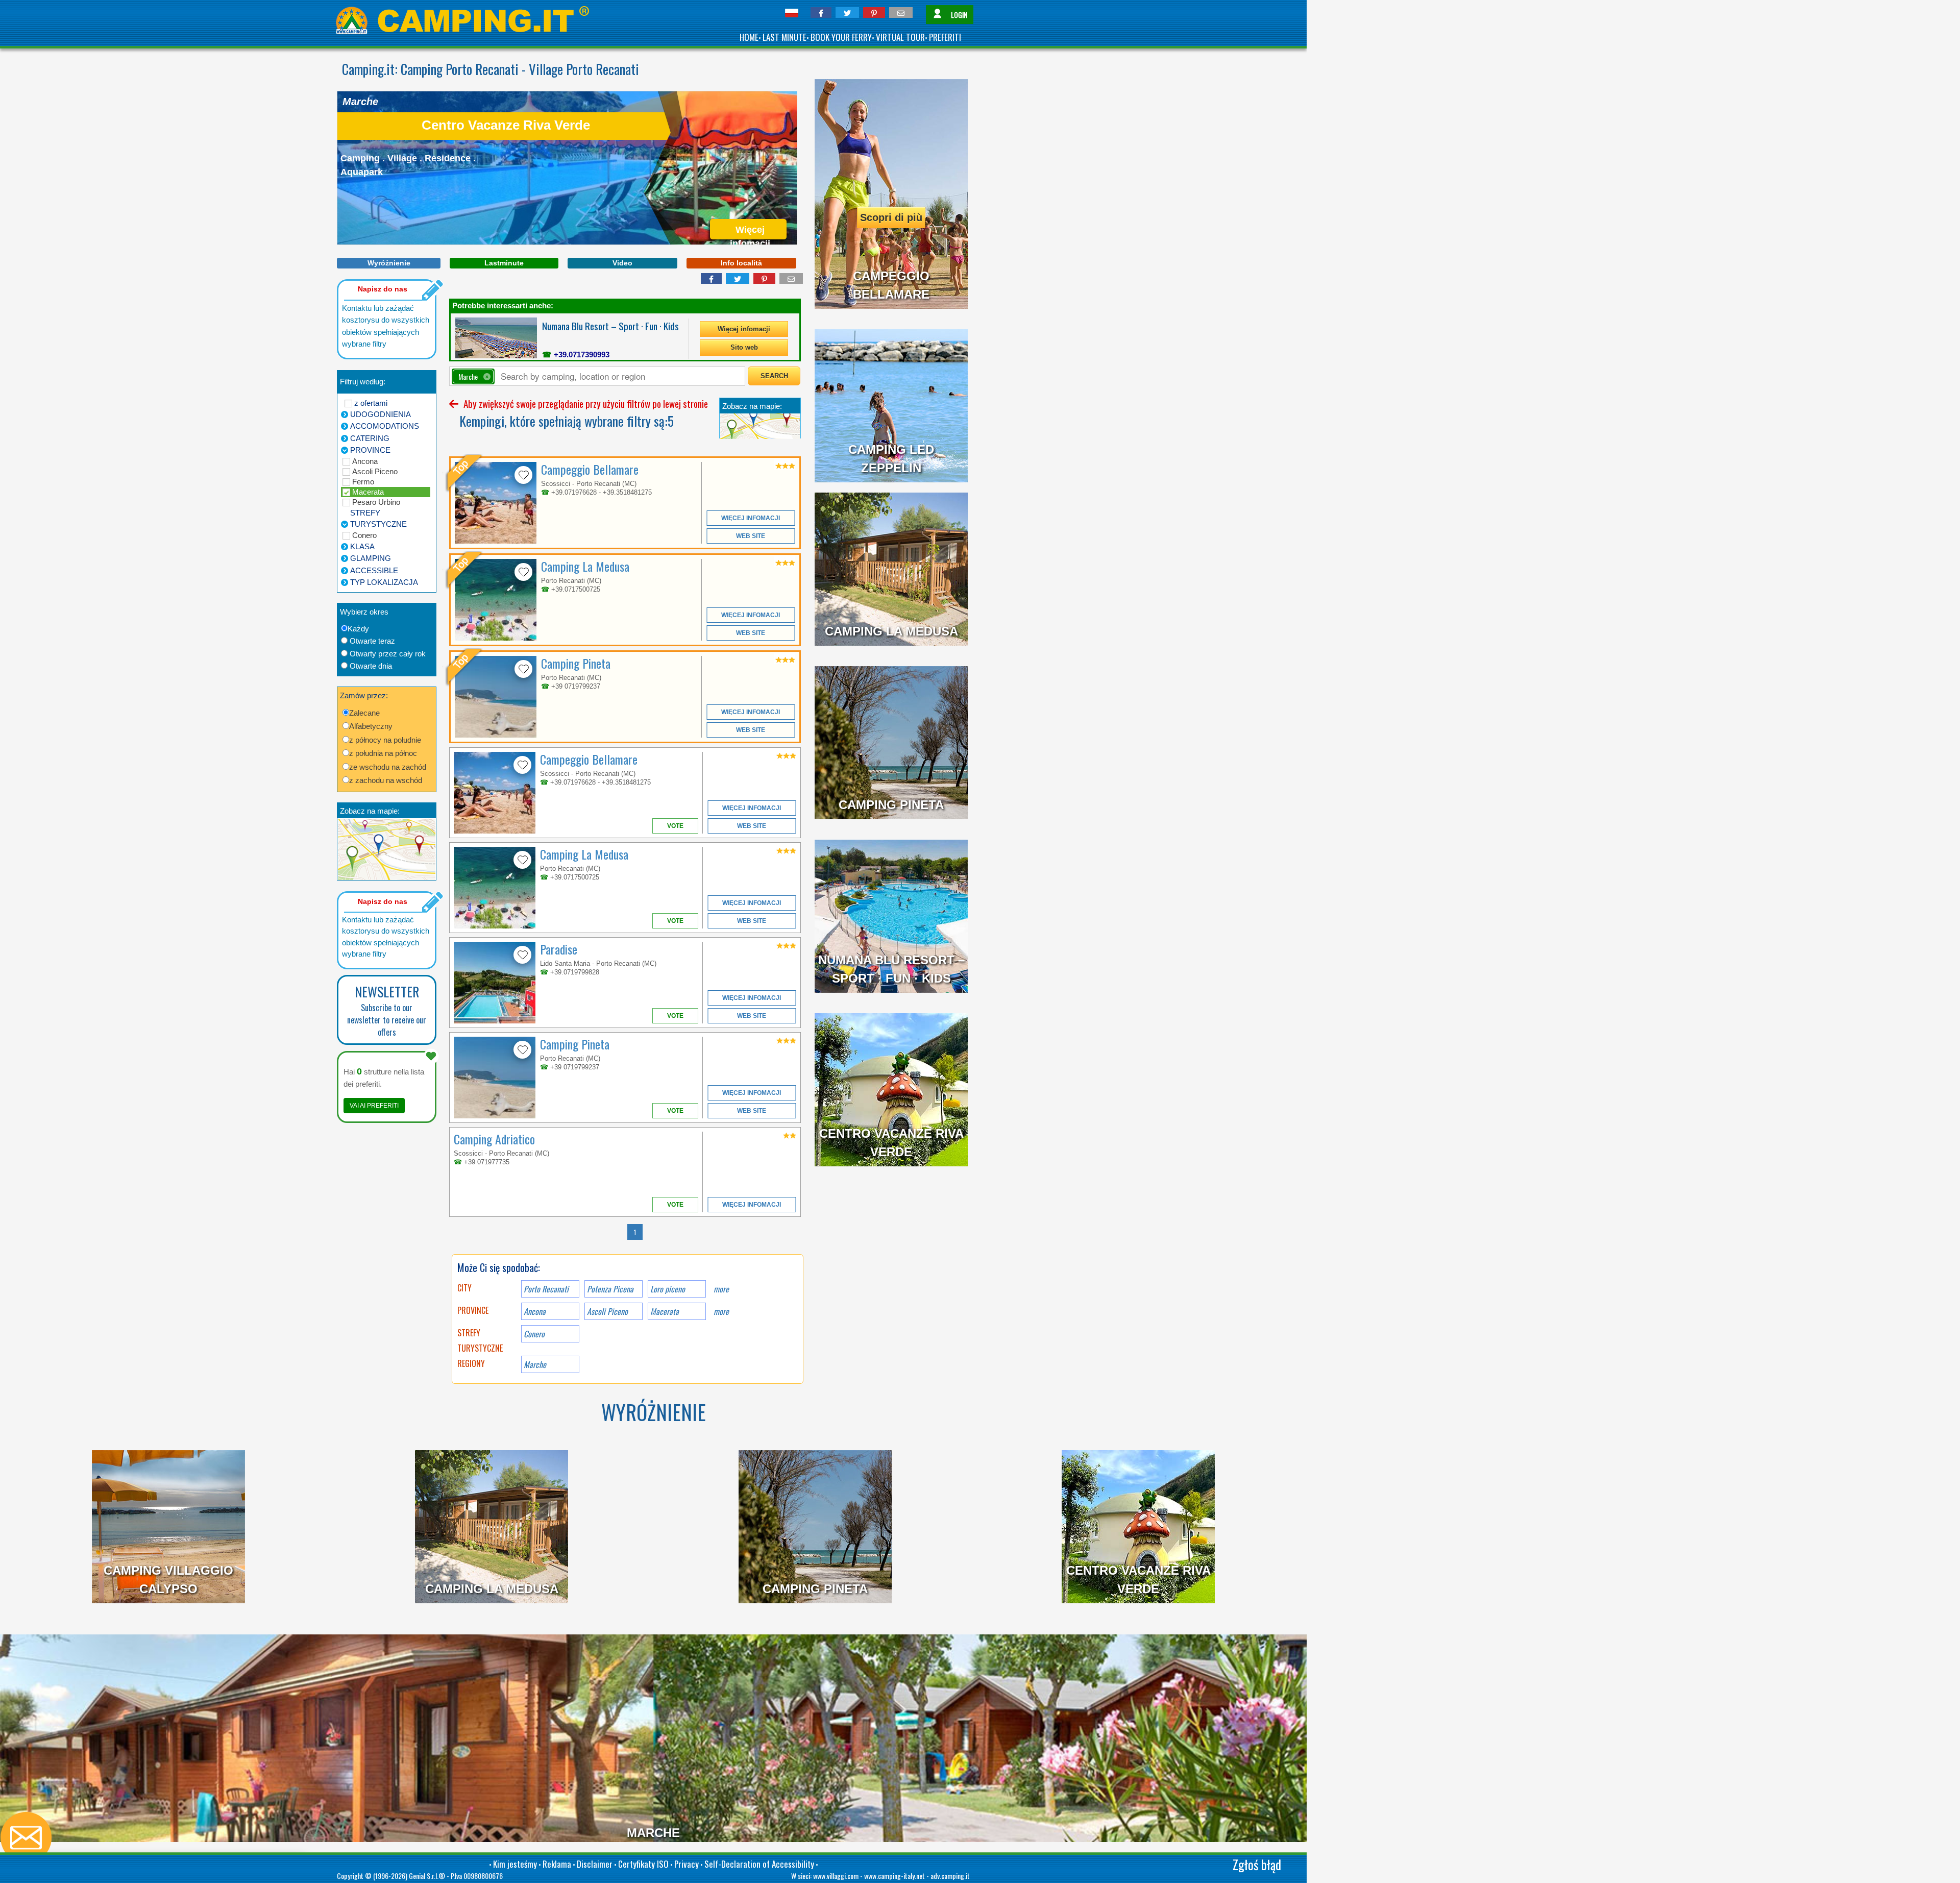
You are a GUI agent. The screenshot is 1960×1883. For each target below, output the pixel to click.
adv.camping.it (950, 1876)
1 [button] (635, 1232)
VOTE (675, 826)
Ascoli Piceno (375, 471)
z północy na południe (385, 740)
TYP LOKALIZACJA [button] (384, 582)
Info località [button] (741, 263)
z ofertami (371, 403)
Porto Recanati (546, 1289)
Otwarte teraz (372, 641)
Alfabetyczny (371, 726)
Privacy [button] (687, 1864)
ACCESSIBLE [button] (374, 570)
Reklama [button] (557, 1864)
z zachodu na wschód (386, 780)
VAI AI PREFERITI (374, 1106)
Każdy (358, 629)
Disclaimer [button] (595, 1864)
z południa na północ (383, 753)
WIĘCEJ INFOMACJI (751, 518)
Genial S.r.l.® (427, 1876)
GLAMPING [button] (371, 558)
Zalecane (364, 713)
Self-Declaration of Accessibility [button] (759, 1864)
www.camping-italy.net (895, 1876)
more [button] (721, 1311)
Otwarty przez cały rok (388, 654)
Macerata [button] (665, 1311)
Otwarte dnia (371, 666)
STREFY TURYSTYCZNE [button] (378, 519)
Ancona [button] (535, 1311)
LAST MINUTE (785, 37)
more (721, 1289)
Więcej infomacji (744, 329)
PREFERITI (945, 37)
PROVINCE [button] (370, 450)
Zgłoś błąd (1257, 1864)
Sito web (744, 347)
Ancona (365, 461)
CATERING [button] (370, 438)
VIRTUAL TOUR (900, 37)
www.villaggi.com (836, 1876)
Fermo (363, 482)
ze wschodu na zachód (388, 767)
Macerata (368, 492)
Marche (535, 1364)
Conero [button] (534, 1334)
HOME (749, 37)
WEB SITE (751, 536)
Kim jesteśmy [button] (515, 1864)
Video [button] (622, 263)
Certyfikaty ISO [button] (643, 1864)
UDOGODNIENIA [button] (381, 414)
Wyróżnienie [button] (389, 263)
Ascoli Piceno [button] (607, 1311)
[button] (821, 13)
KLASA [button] (362, 546)
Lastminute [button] (504, 263)
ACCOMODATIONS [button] (385, 426)
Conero (364, 535)
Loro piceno (668, 1289)
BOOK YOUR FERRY (841, 37)
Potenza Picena (610, 1289)
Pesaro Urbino (376, 502)
